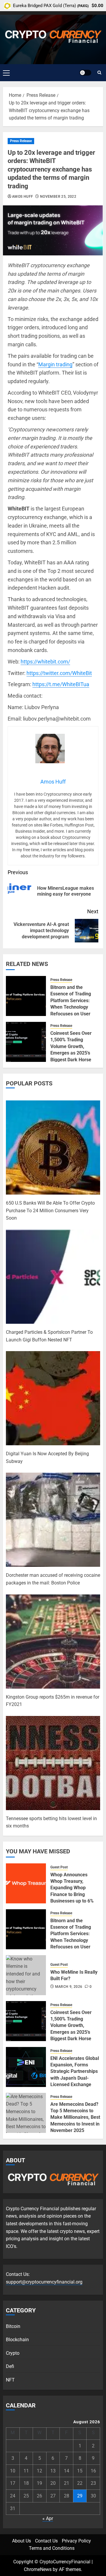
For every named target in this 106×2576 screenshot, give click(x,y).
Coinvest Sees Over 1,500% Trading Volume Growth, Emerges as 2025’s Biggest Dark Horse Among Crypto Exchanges (71, 1053)
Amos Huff (23, 197)
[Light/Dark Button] (85, 73)
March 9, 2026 (69, 1987)
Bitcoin (13, 2326)
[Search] (99, 73)
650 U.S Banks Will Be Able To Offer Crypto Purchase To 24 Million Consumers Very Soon (50, 1210)
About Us (21, 2541)
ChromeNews (38, 2569)
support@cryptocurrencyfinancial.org (44, 2282)
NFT (10, 2380)
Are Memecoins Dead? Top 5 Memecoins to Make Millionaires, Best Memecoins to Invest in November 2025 (75, 2117)
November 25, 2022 (58, 197)
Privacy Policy (76, 2541)
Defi (10, 2366)
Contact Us (46, 2541)
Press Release (21, 141)
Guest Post (59, 1867)
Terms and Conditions (52, 2548)
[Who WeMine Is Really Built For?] (26, 1975)
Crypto (13, 2353)
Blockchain (17, 2340)
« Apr (48, 2518)
